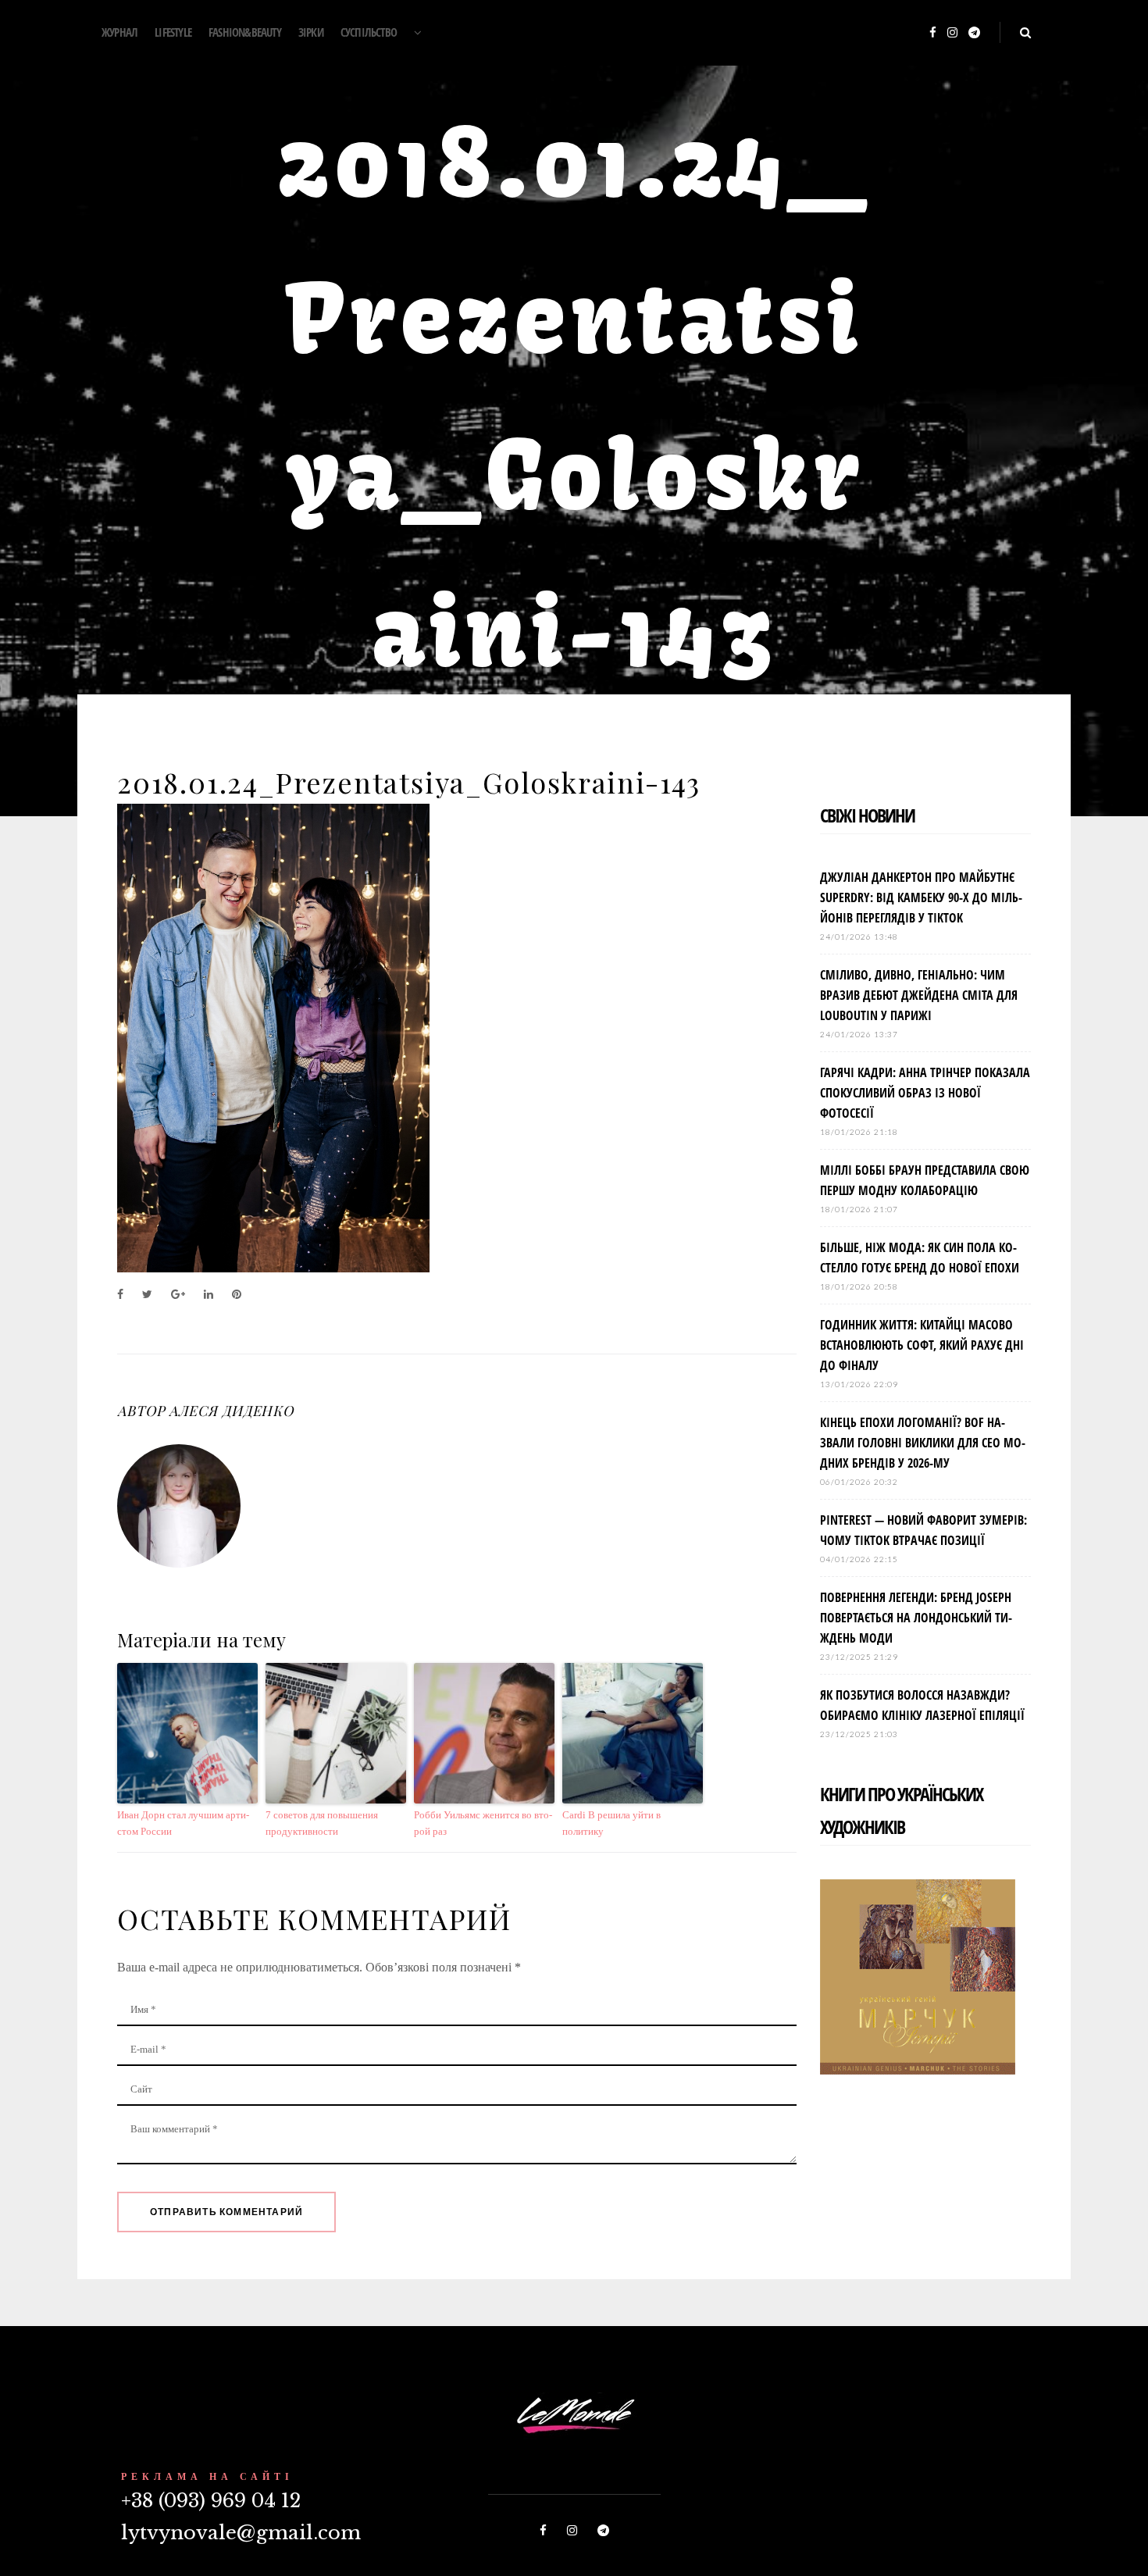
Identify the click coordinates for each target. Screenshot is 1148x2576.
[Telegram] (974, 33)
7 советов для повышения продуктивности (322, 1823)
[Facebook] (933, 33)
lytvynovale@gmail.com (241, 2533)
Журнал (119, 32)
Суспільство (369, 32)
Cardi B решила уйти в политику (611, 1823)
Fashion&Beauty (245, 32)
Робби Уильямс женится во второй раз (483, 1823)
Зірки (311, 32)
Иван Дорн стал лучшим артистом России (183, 1823)
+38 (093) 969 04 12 (211, 2501)
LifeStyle (173, 32)
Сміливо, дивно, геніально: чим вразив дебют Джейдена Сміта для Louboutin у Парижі (919, 995)
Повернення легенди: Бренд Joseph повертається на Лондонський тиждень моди (916, 1618)
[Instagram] (952, 33)
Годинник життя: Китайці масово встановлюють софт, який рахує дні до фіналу (922, 1345)
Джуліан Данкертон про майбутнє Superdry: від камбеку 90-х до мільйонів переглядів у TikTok (921, 897)
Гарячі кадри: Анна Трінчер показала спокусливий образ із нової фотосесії (925, 1093)
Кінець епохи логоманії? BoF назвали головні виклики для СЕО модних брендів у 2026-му (923, 1443)
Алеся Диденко (231, 1411)
